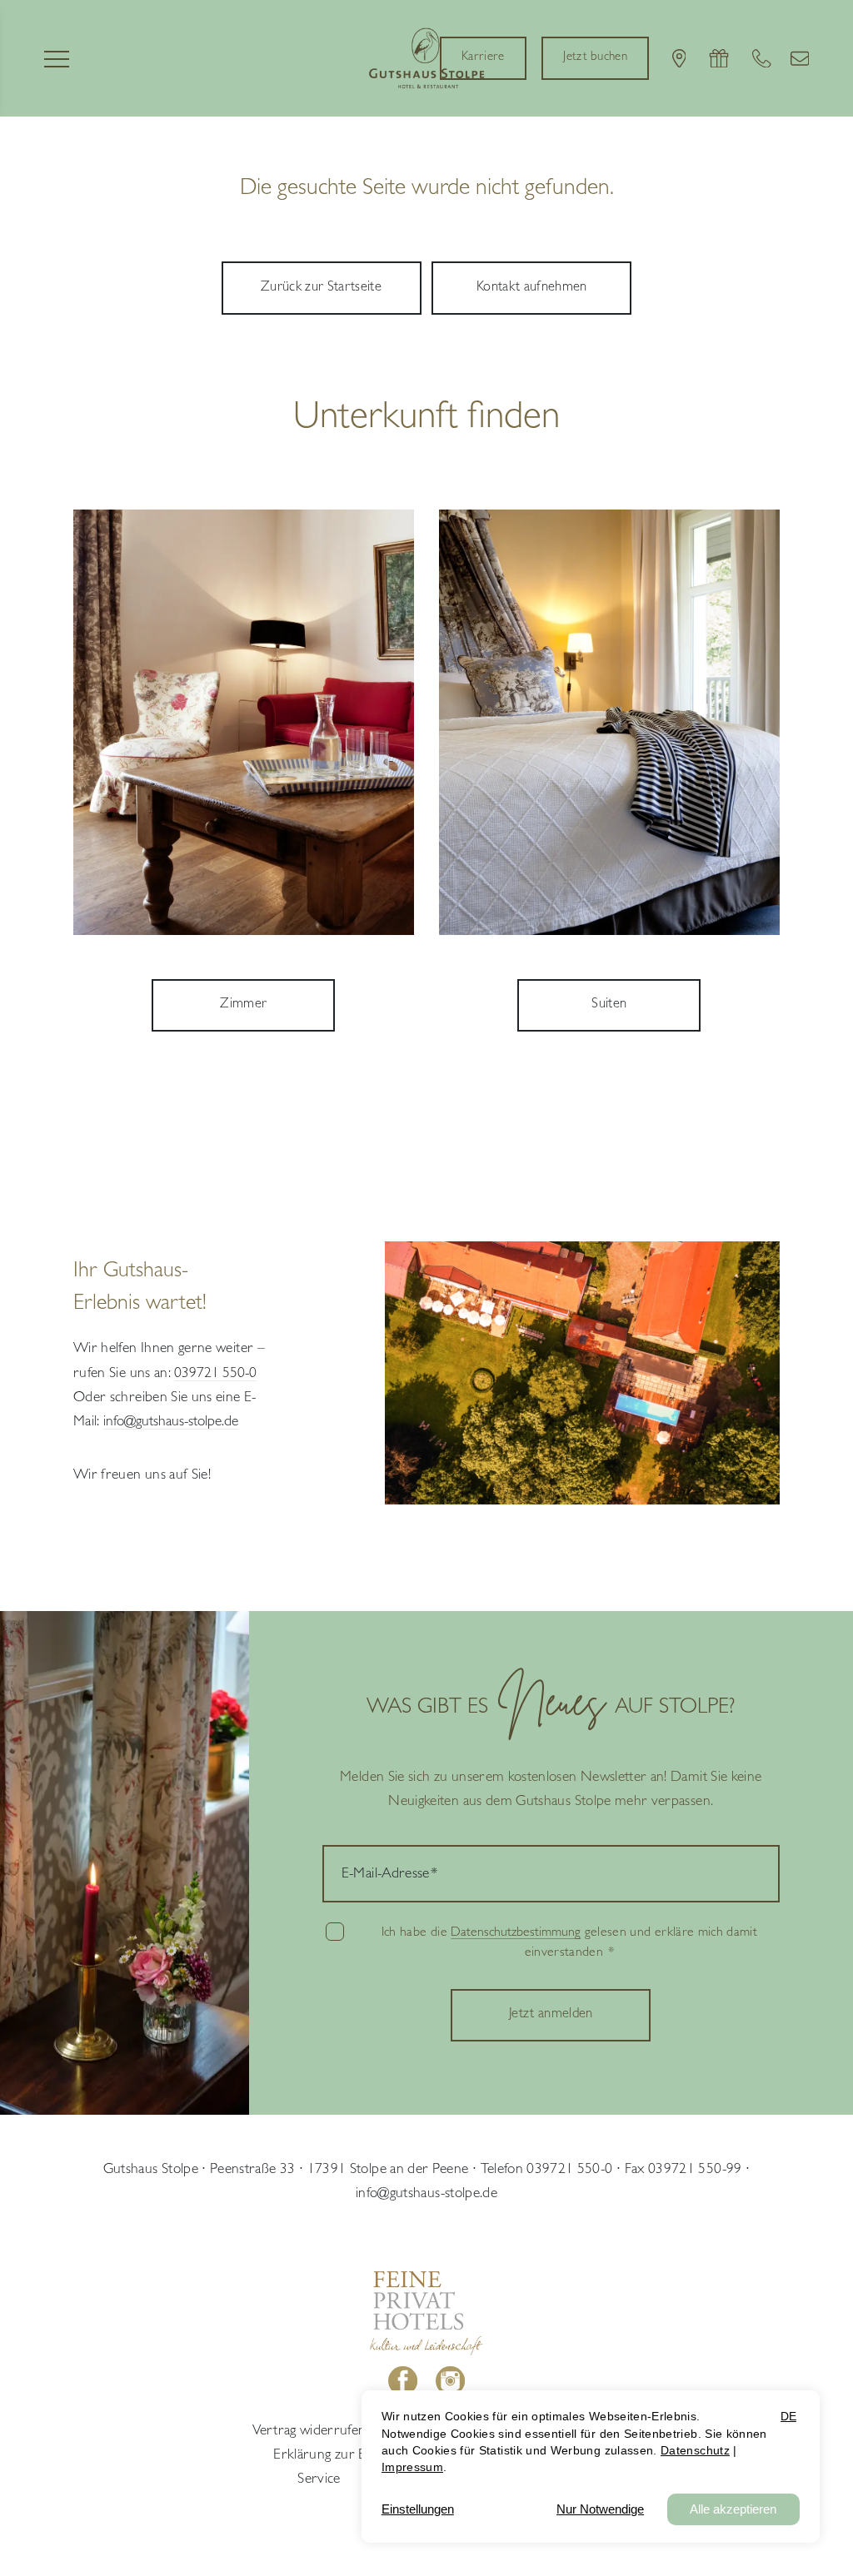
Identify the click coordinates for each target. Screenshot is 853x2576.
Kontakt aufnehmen (532, 288)
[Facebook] (403, 2381)
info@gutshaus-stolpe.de (426, 2195)
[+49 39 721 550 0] (762, 59)
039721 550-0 (215, 1375)
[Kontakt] (800, 59)
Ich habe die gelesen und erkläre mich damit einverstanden (570, 1943)
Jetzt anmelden (551, 2015)
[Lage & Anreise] (679, 59)
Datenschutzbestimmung (516, 1933)
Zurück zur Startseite (321, 288)
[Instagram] (450, 2381)
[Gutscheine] (719, 59)
